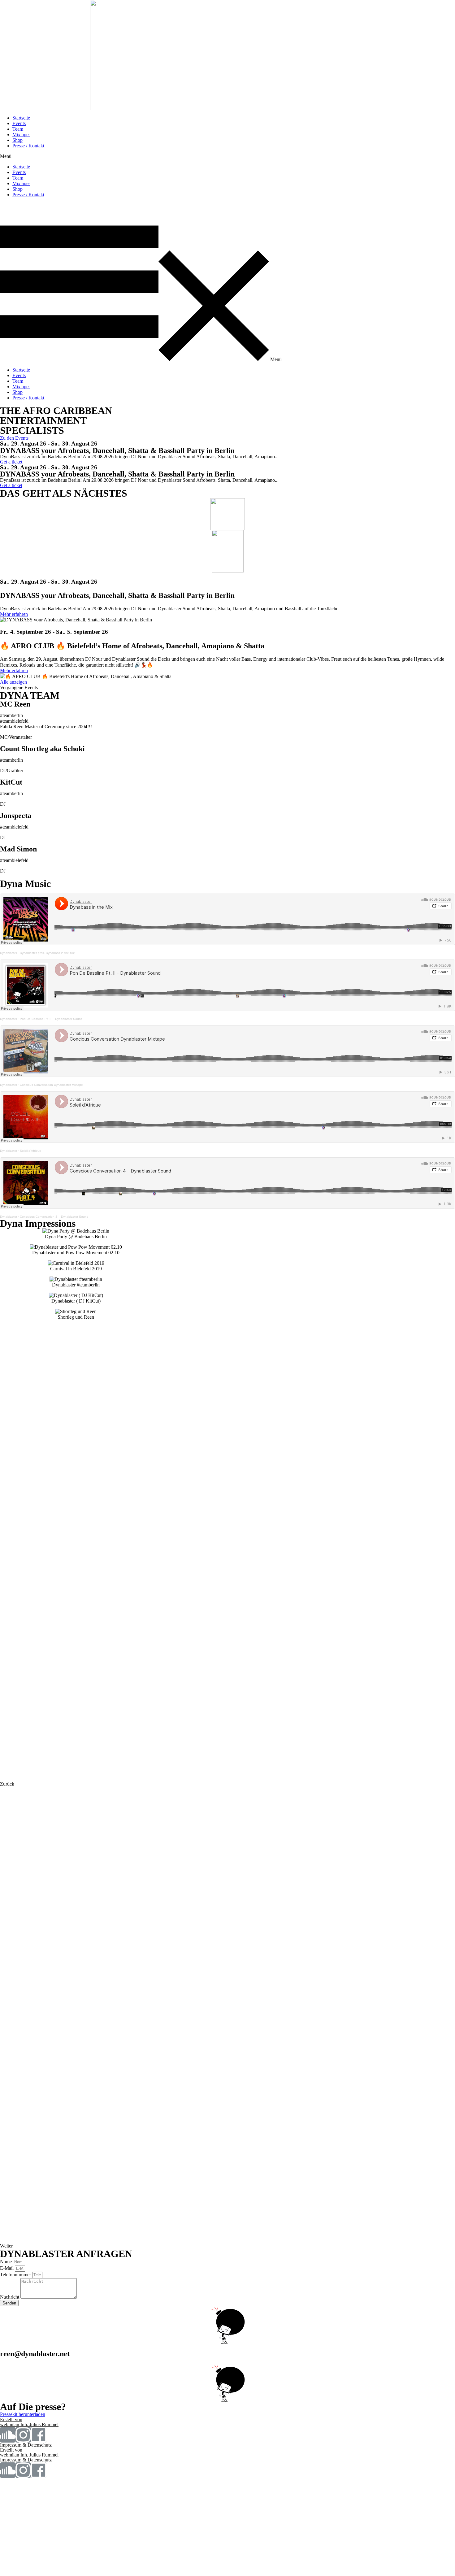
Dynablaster (9, 953)
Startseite (21, 118)
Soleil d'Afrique (30, 1151)
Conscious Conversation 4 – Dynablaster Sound (54, 1217)
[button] (227, 156)
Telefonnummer (16, 2275)
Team (18, 129)
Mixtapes (21, 135)
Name (6, 2262)
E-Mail (7, 2268)
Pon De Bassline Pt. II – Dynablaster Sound (51, 1019)
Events (19, 123)
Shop (17, 140)
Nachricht (10, 2297)
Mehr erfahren (14, 614)
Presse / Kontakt (28, 146)
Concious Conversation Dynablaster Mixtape (51, 1085)
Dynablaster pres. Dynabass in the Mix (47, 953)
